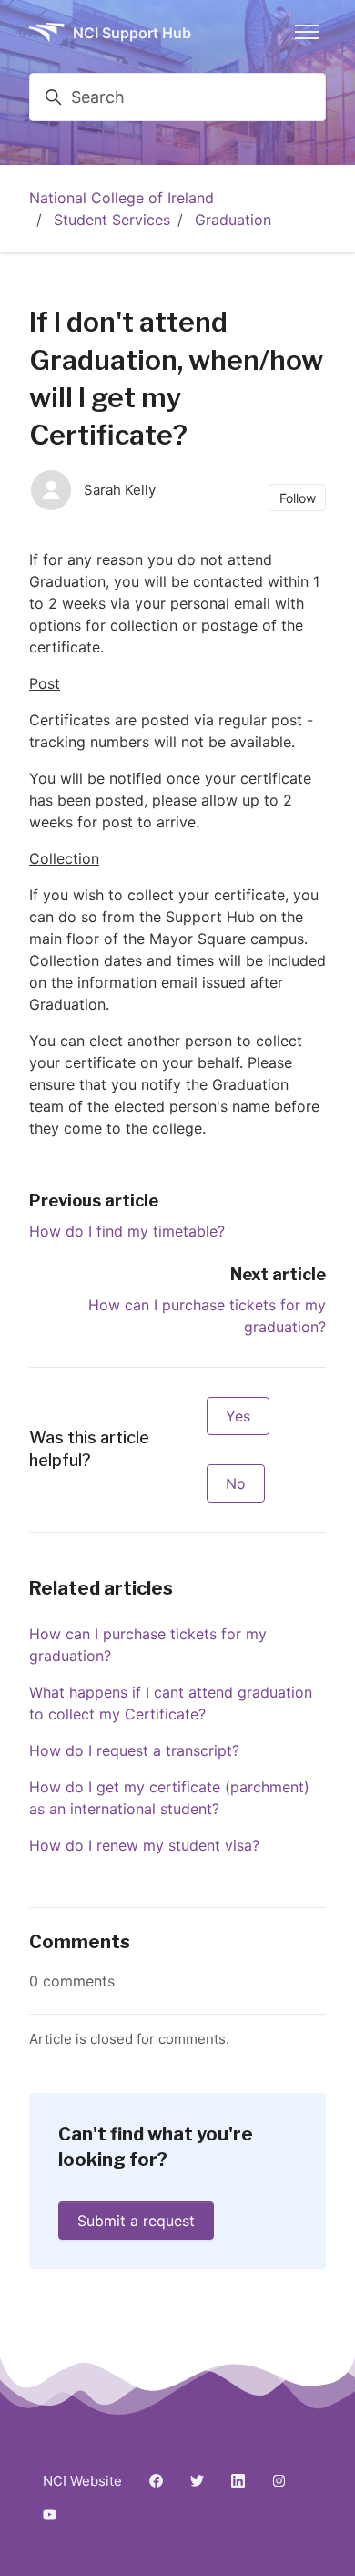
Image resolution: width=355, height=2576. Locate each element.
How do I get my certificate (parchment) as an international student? (169, 1798)
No (236, 1483)
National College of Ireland (122, 198)
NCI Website (82, 2481)
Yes (238, 1416)
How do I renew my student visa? (144, 1845)
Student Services (112, 220)
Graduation (233, 220)
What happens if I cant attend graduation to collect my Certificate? (171, 1703)
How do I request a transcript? (134, 1750)
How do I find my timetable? (127, 1231)
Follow (298, 498)
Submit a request (136, 2221)
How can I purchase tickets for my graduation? (148, 1645)
